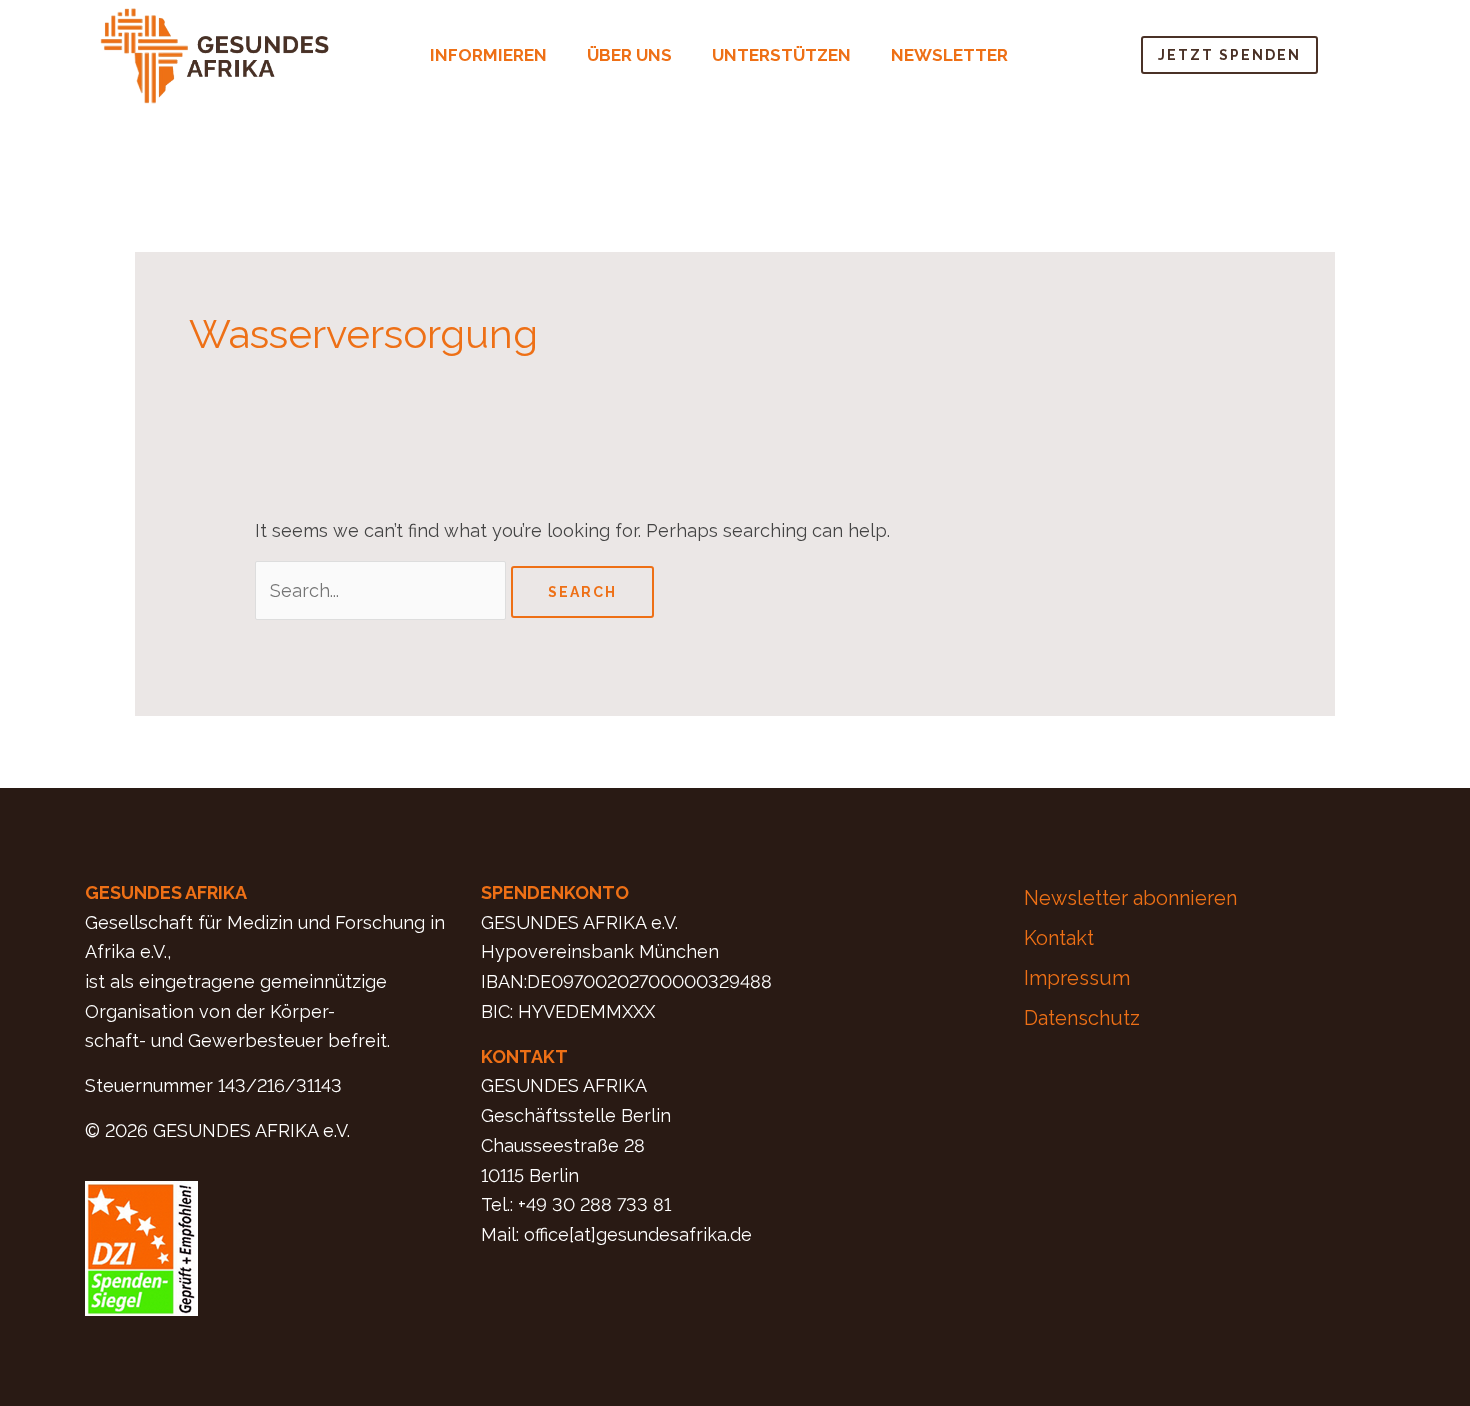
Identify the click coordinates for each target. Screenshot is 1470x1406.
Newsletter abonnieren (1130, 898)
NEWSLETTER (949, 55)
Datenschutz (1082, 1018)
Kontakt (1059, 938)
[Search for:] (383, 590)
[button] (493, 55)
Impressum (1077, 978)
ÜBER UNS (629, 55)
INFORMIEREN (488, 55)
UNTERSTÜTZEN (781, 55)
